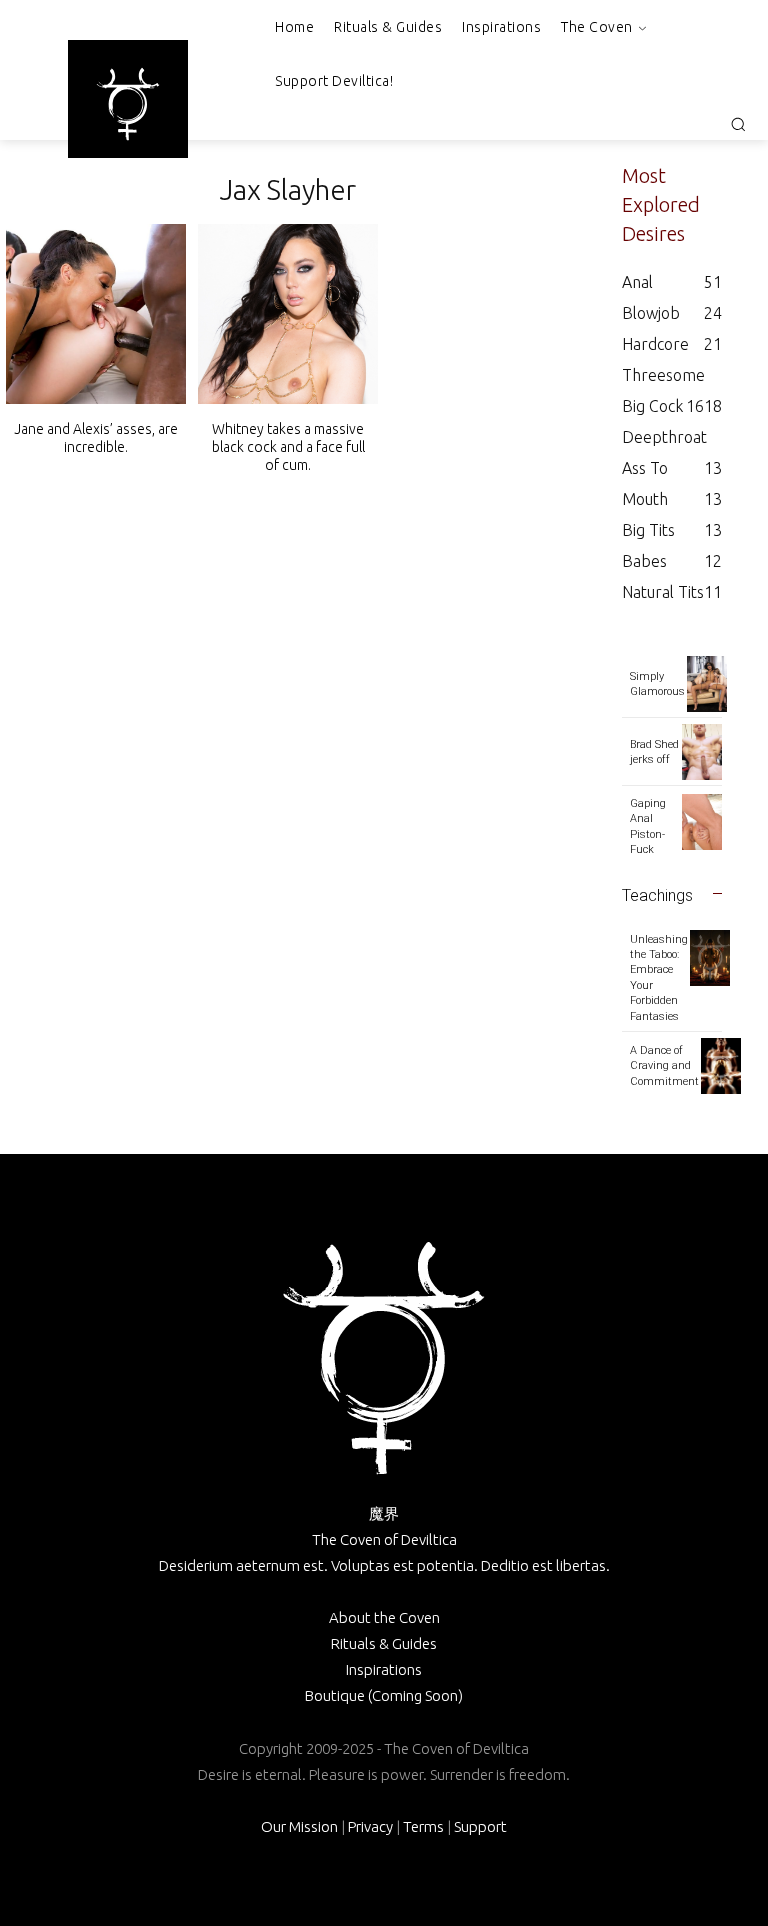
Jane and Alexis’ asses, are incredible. (96, 438)
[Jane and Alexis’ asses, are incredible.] (96, 314)
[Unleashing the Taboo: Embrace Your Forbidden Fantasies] (710, 958)
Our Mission (299, 1826)
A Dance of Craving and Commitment (664, 1066)
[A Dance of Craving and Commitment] (721, 1066)
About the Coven (384, 1617)
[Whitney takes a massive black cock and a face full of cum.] (288, 314)
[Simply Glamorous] (707, 684)
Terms (423, 1826)
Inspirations (384, 1669)
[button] (738, 124)
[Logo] (128, 104)
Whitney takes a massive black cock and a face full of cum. (288, 447)
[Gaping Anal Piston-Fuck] (702, 822)
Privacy (370, 1826)
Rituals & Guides (384, 1643)
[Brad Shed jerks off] (702, 752)
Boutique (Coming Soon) (384, 1695)
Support (480, 1826)
